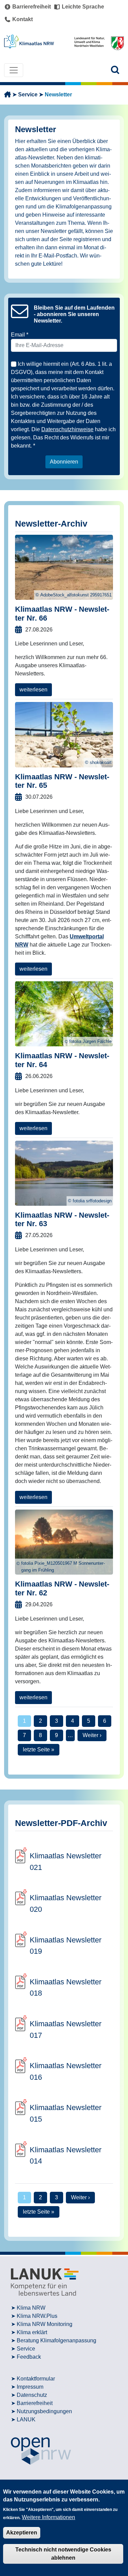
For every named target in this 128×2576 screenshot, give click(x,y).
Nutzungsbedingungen (44, 2411)
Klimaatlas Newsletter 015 (66, 2113)
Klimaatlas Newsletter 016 (66, 2071)
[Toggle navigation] (14, 70)
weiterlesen (33, 690)
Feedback (29, 2357)
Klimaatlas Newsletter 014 (66, 2156)
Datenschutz (32, 2395)
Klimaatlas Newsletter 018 (66, 1988)
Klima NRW (31, 2308)
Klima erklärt (32, 2332)
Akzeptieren (22, 2533)
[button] (115, 70)
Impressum (30, 2387)
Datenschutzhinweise (67, 429)
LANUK (26, 2419)
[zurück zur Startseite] (8, 95)
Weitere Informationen (48, 2517)
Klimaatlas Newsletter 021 (66, 1862)
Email (18, 335)
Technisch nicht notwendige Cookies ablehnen (63, 2554)
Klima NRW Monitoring (45, 2324)
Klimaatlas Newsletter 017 (66, 2029)
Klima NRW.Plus (37, 2316)
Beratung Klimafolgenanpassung (56, 2340)
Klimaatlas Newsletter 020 (66, 1903)
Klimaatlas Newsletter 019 (66, 1946)
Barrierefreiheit (35, 2403)
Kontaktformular (36, 2379)
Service (28, 95)
